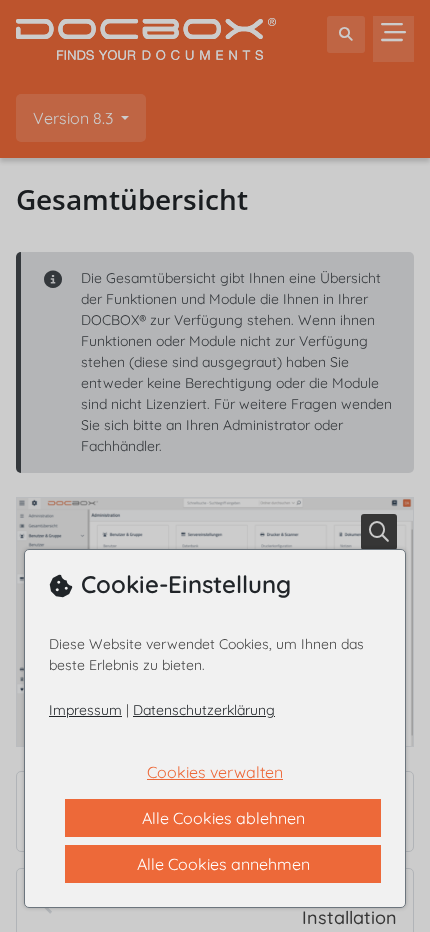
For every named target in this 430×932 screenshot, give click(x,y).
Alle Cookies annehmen (223, 864)
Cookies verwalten (215, 772)
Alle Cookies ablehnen (223, 818)
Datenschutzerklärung (204, 710)
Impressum (85, 710)
